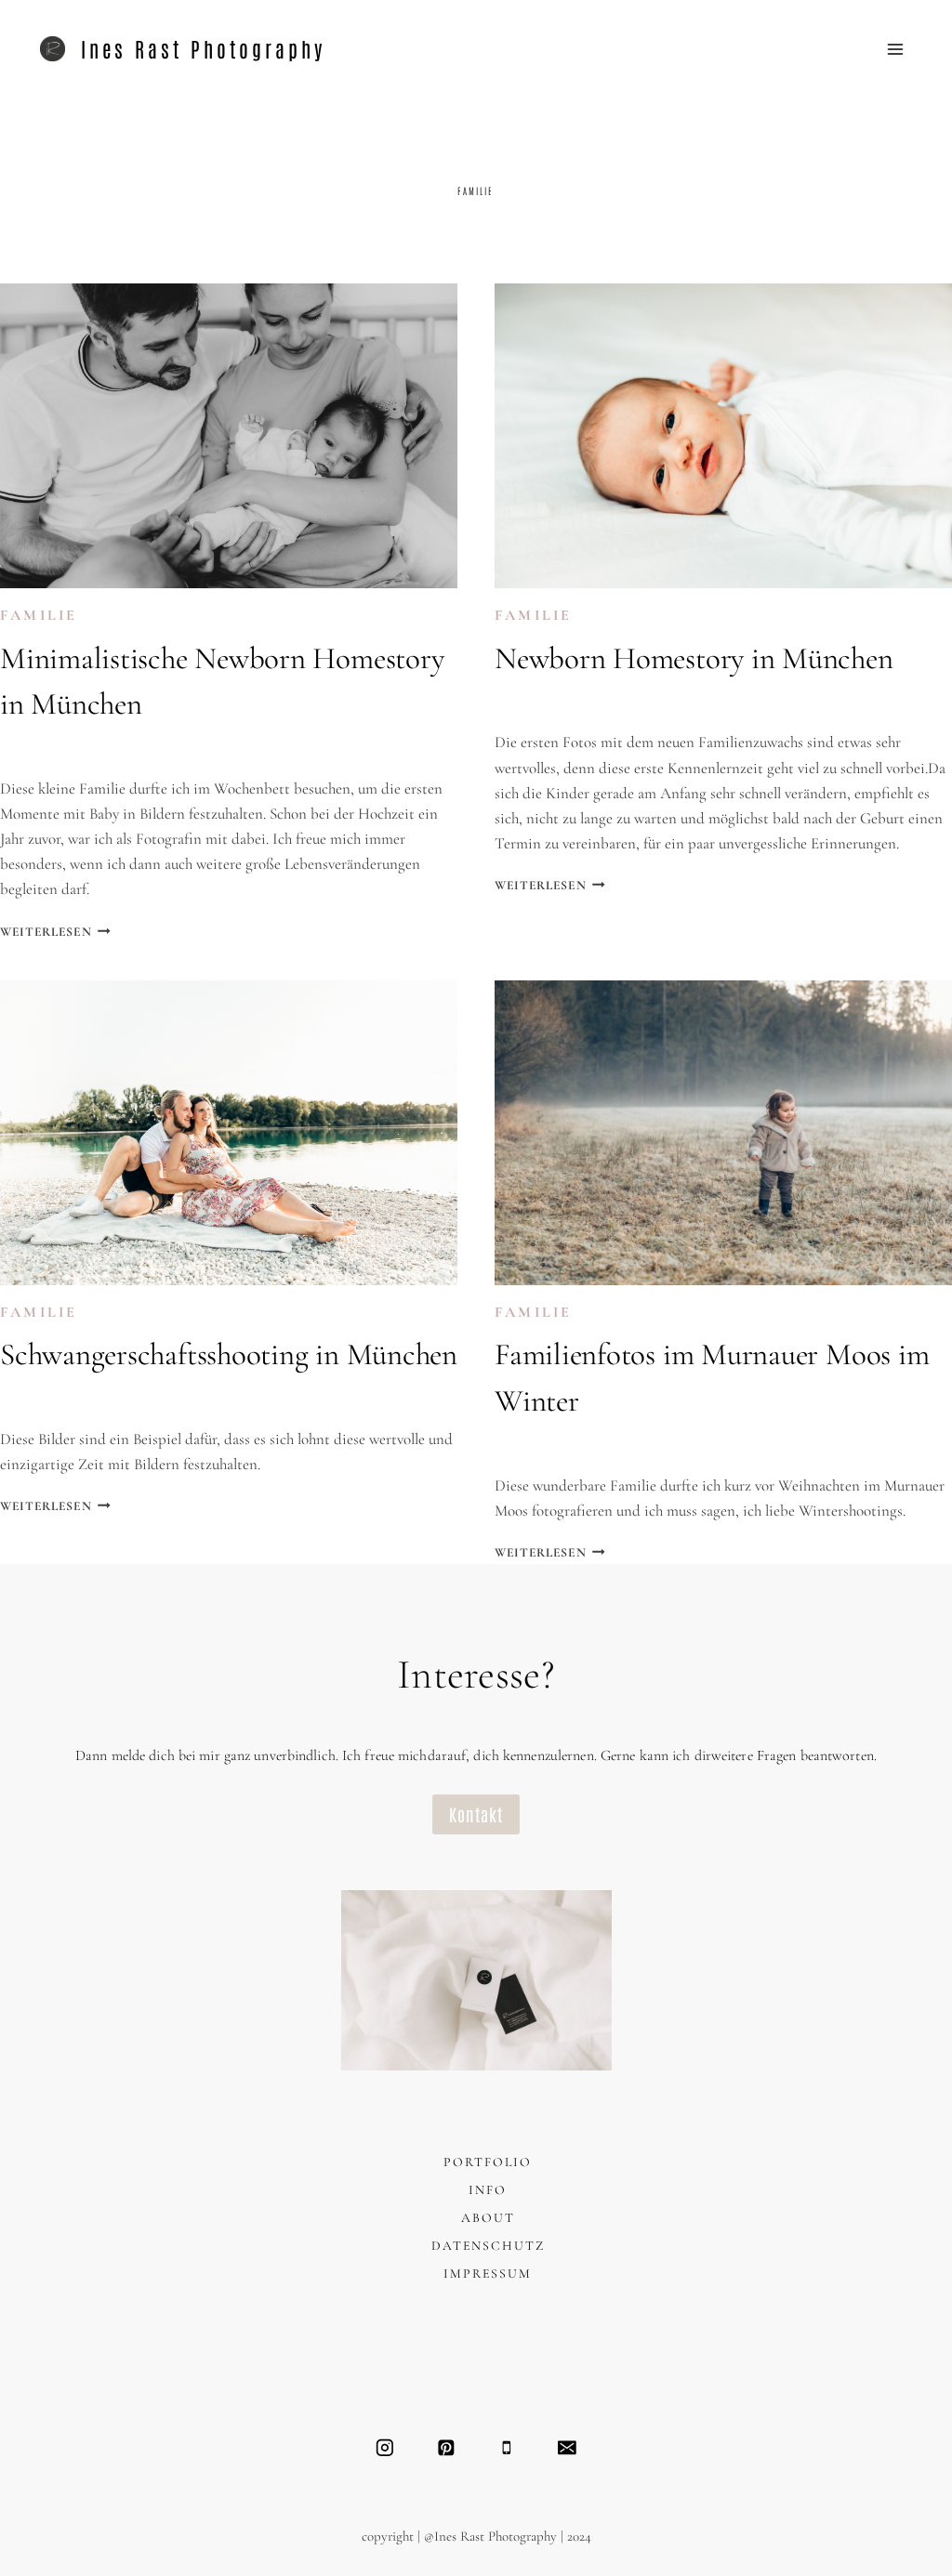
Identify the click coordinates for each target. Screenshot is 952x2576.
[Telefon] (506, 2447)
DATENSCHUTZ (488, 2246)
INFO (488, 2190)
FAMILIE (39, 615)
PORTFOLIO (488, 2162)
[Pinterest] (446, 2447)
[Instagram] (384, 2447)
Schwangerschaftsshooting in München (229, 1354)
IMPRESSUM (488, 2274)
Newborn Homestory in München (694, 658)
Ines (34, 749)
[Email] (567, 2447)
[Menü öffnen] (896, 49)
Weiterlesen (55, 932)
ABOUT (488, 2218)
